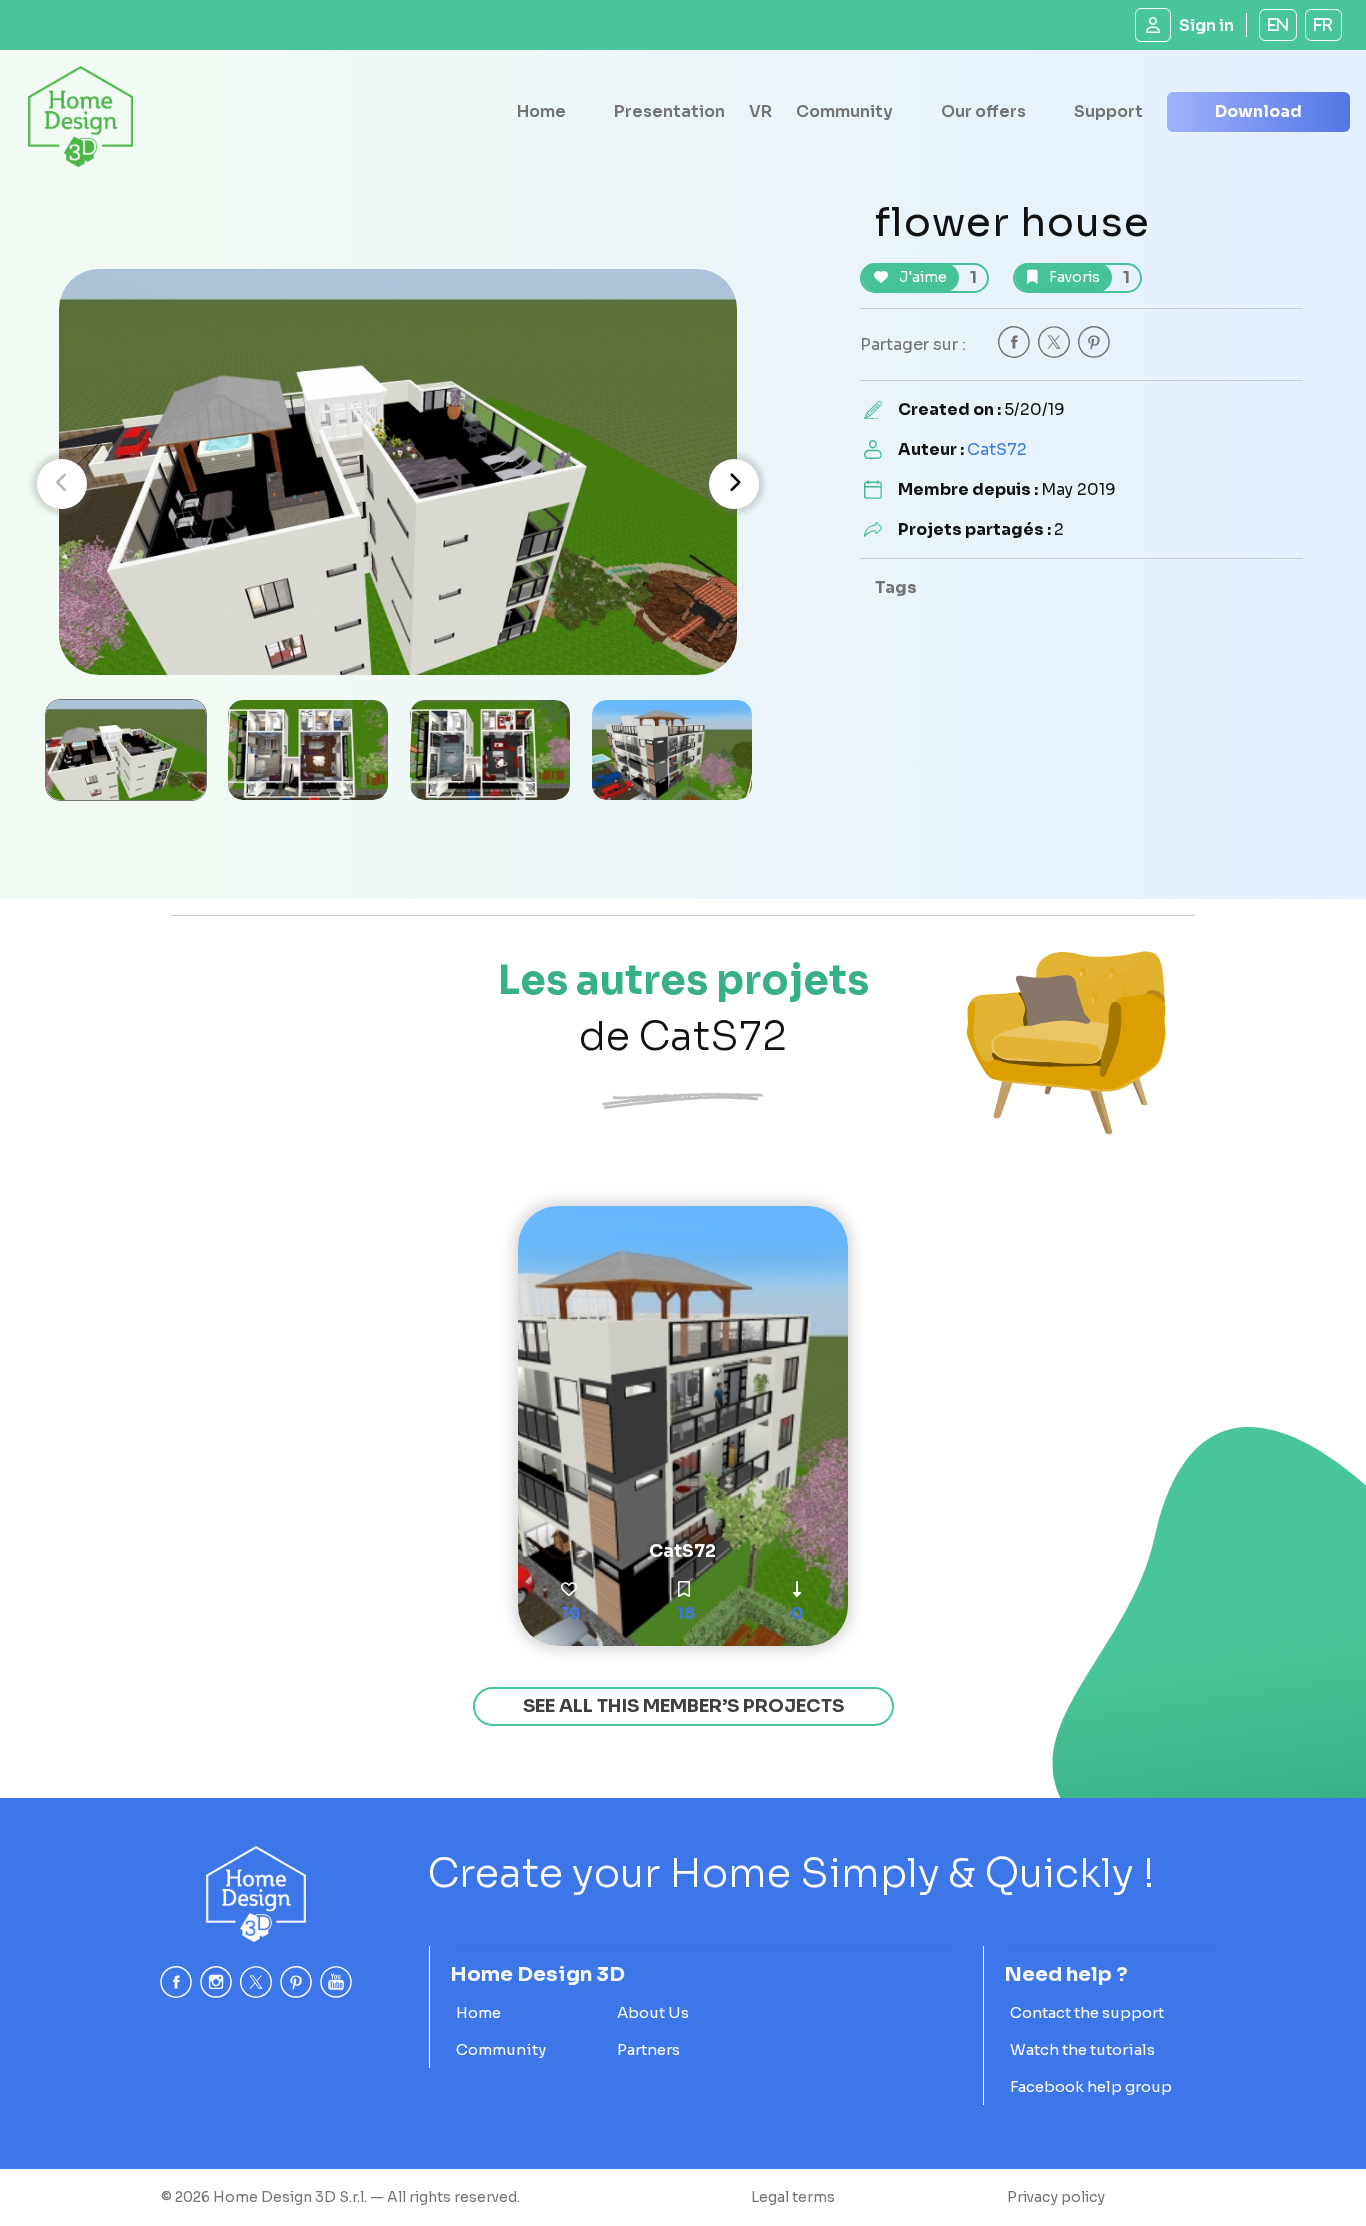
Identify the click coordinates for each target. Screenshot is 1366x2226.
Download (1258, 111)
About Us (653, 2012)
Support (1108, 111)
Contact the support (1087, 2012)
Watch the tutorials (1082, 2049)
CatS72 (997, 449)
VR (760, 111)
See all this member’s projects (683, 1706)
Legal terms (793, 2197)
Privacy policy (1056, 2197)
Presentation (669, 111)
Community (844, 111)
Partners (648, 2049)
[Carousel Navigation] (398, 484)
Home (541, 111)
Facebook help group (1091, 2086)
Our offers (983, 111)
